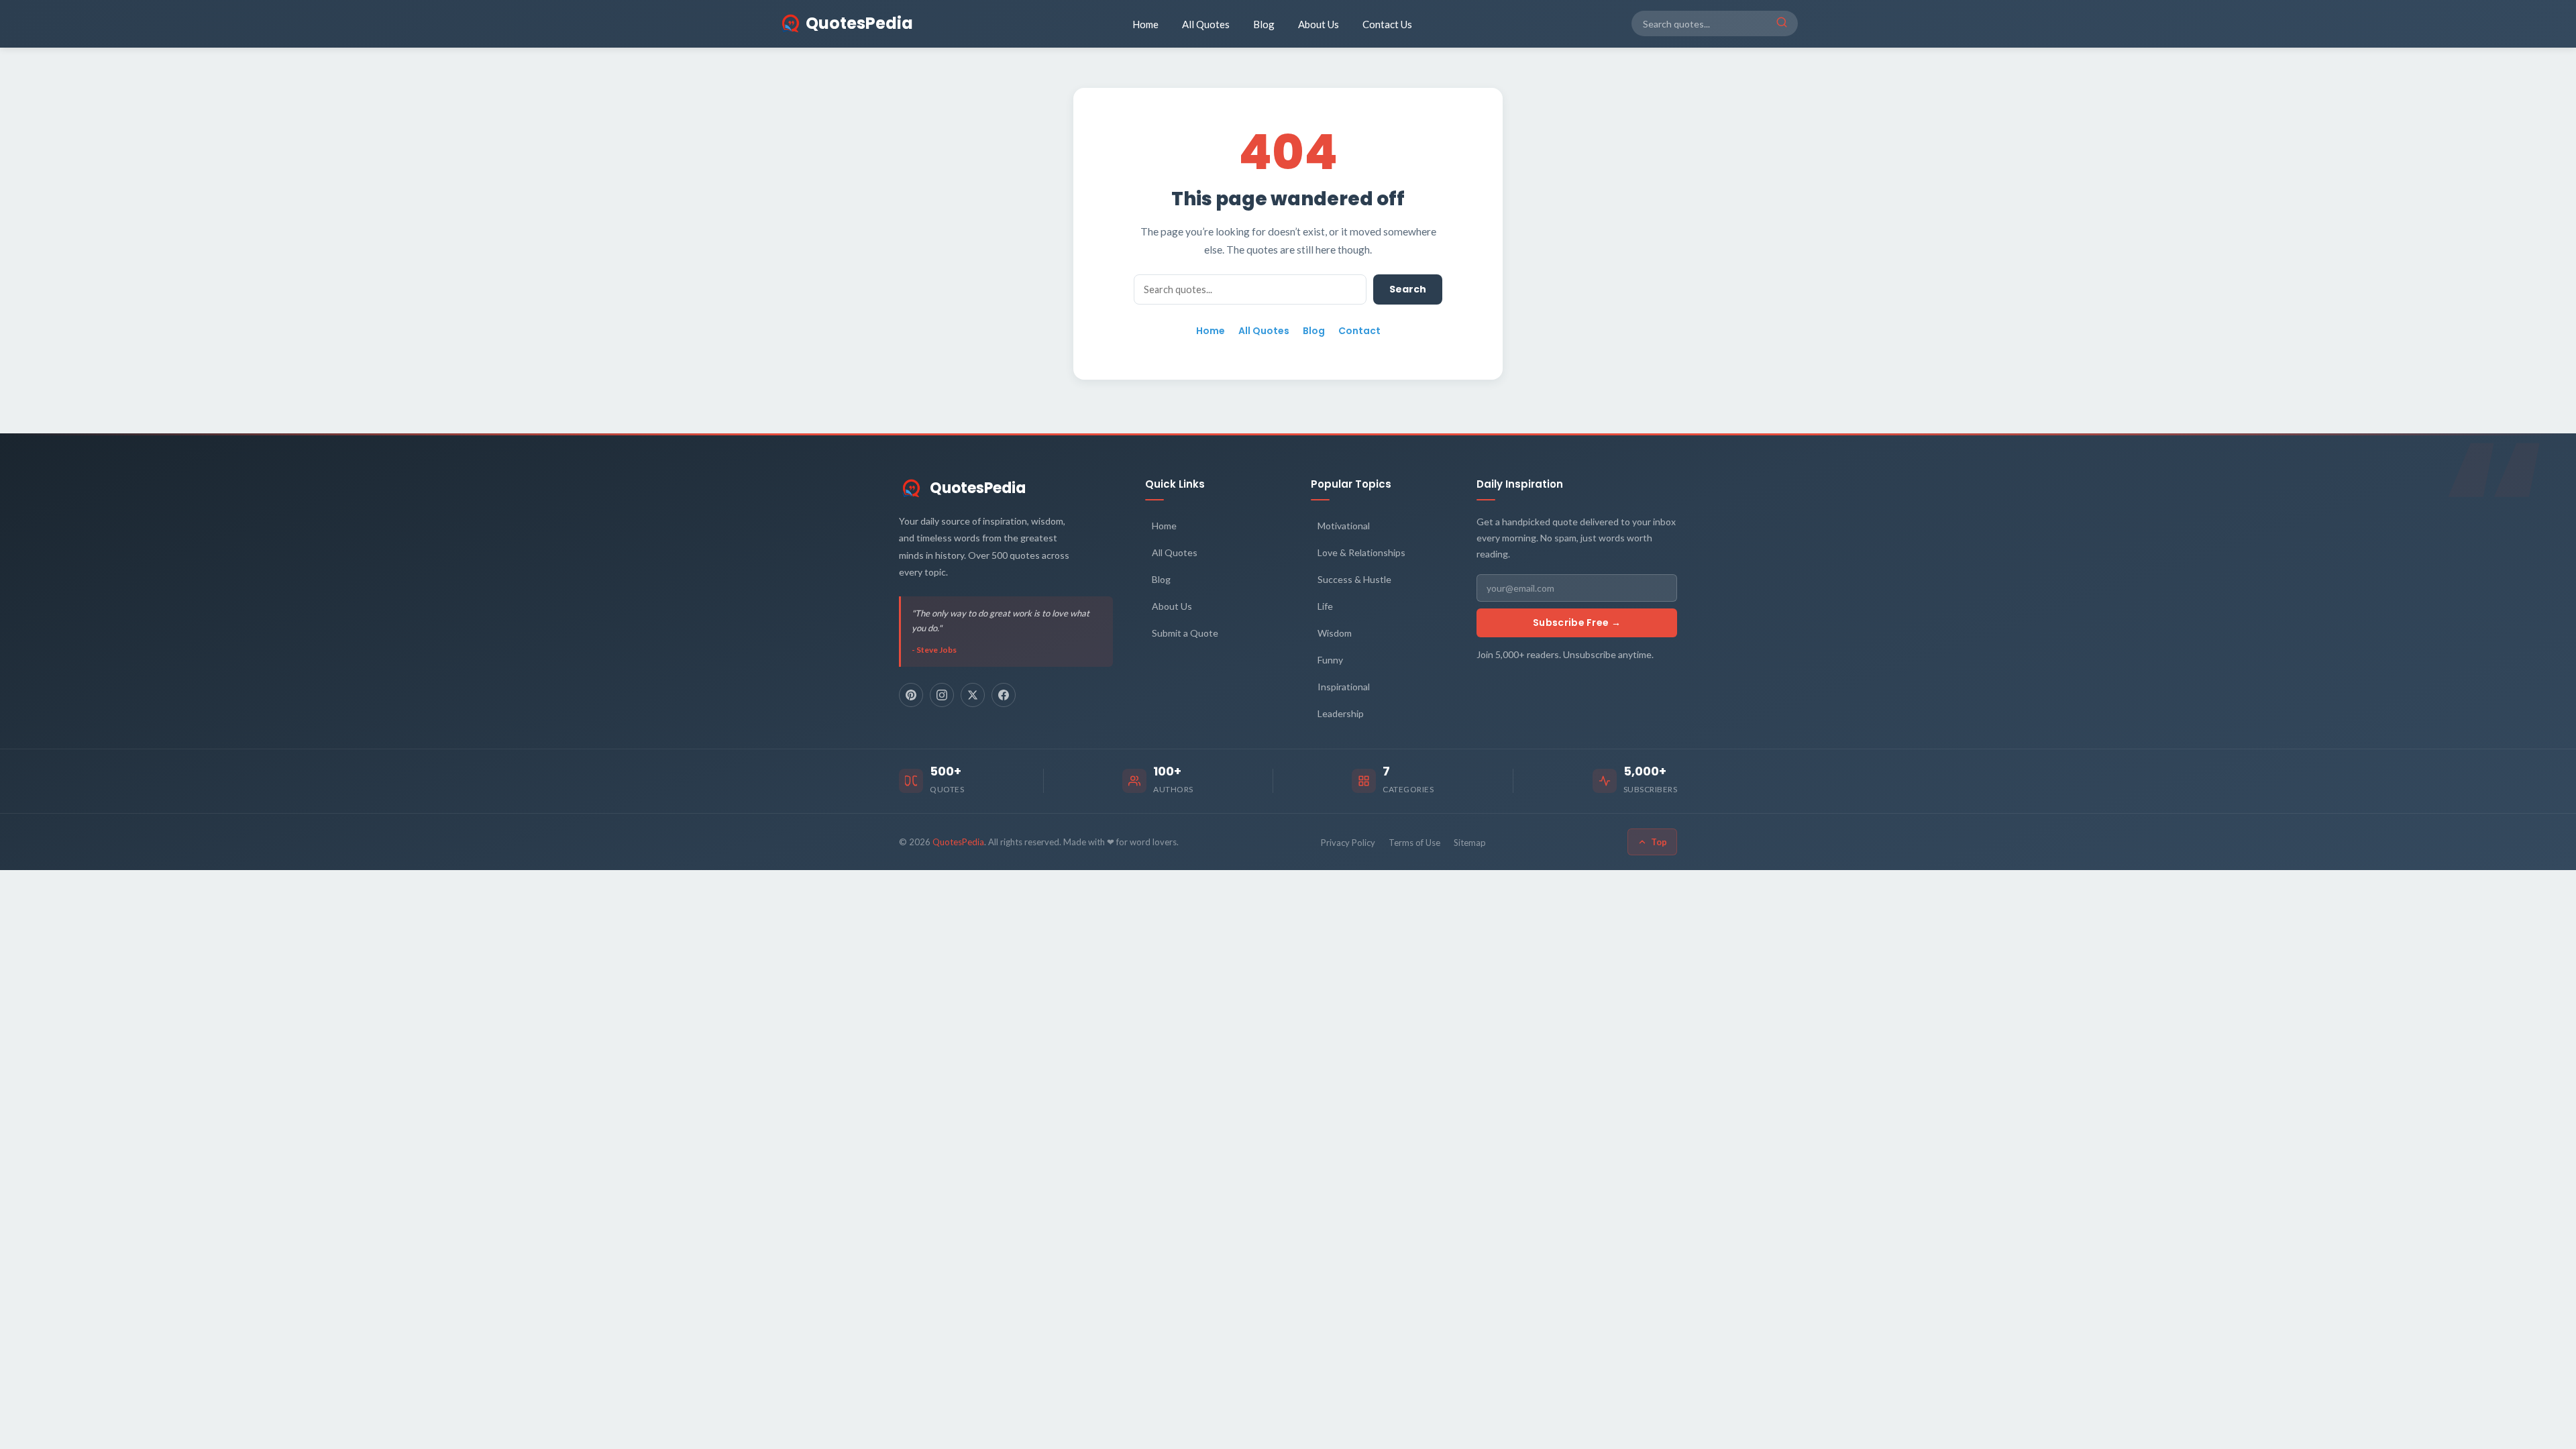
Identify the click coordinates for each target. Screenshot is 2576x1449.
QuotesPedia (978, 488)
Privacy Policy (1348, 843)
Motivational (1344, 526)
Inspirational (1344, 687)
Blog (1264, 24)
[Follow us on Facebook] (1004, 695)
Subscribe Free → (1577, 623)
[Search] (1782, 23)
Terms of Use (1414, 843)
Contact (1359, 331)
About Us (1319, 24)
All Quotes (1206, 24)
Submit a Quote (1185, 633)
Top (1659, 842)
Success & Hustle (1354, 579)
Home (1145, 24)
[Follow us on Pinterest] (911, 695)
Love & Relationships (1361, 552)
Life (1325, 606)
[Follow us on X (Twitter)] (973, 695)
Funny (1330, 660)
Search (1408, 289)
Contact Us (1387, 24)
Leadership (1341, 713)
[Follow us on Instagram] (942, 695)
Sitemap (1470, 843)
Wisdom (1335, 633)
